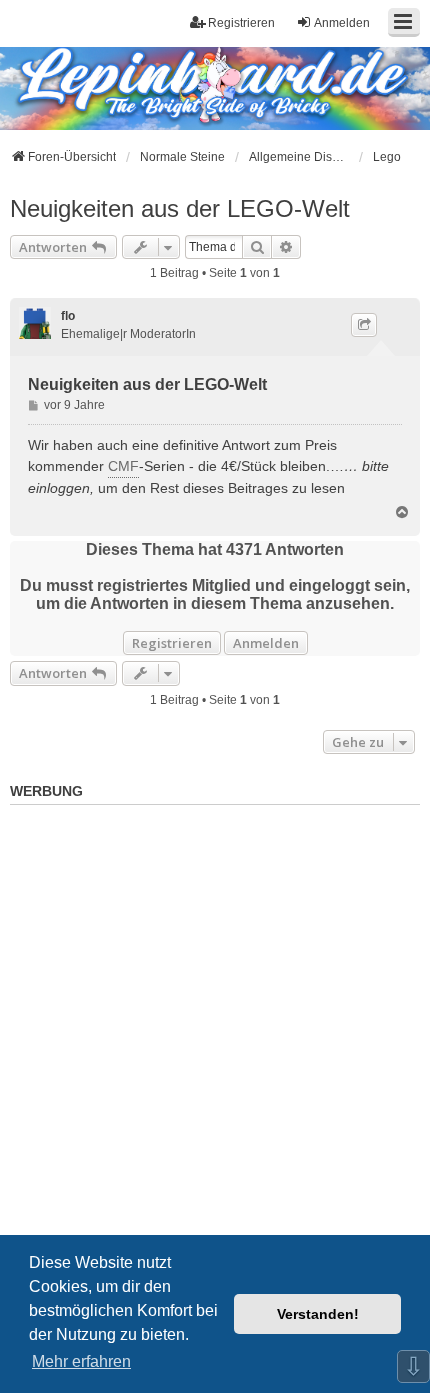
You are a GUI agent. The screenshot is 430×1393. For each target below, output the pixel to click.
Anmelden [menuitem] (342, 23)
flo (68, 316)
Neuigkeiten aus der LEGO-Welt (180, 208)
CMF (123, 466)
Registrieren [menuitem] (241, 23)
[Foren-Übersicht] (183, 87)
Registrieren (172, 643)
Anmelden (266, 643)
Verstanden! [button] (318, 1314)
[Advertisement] (215, 1028)
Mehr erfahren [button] (81, 1361)
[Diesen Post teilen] (364, 325)
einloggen (59, 488)
